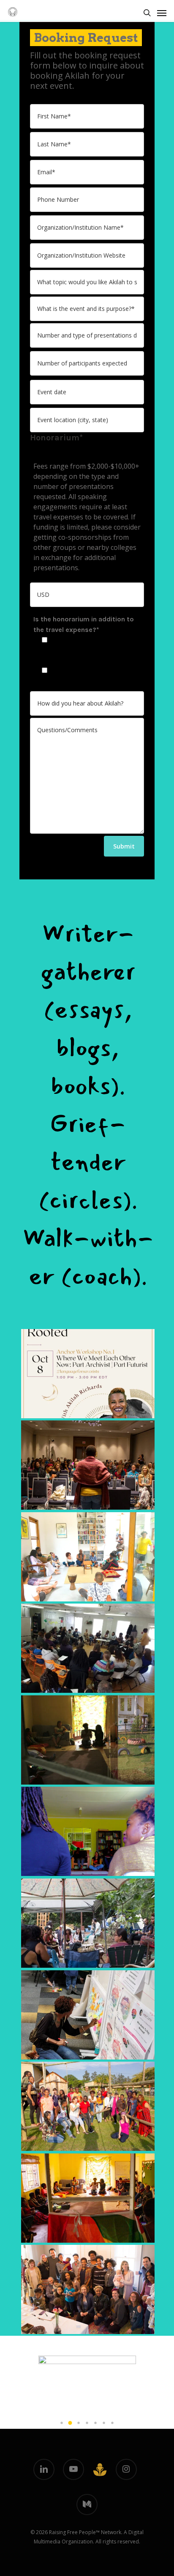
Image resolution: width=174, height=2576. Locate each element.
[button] (62, 2423)
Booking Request (86, 38)
